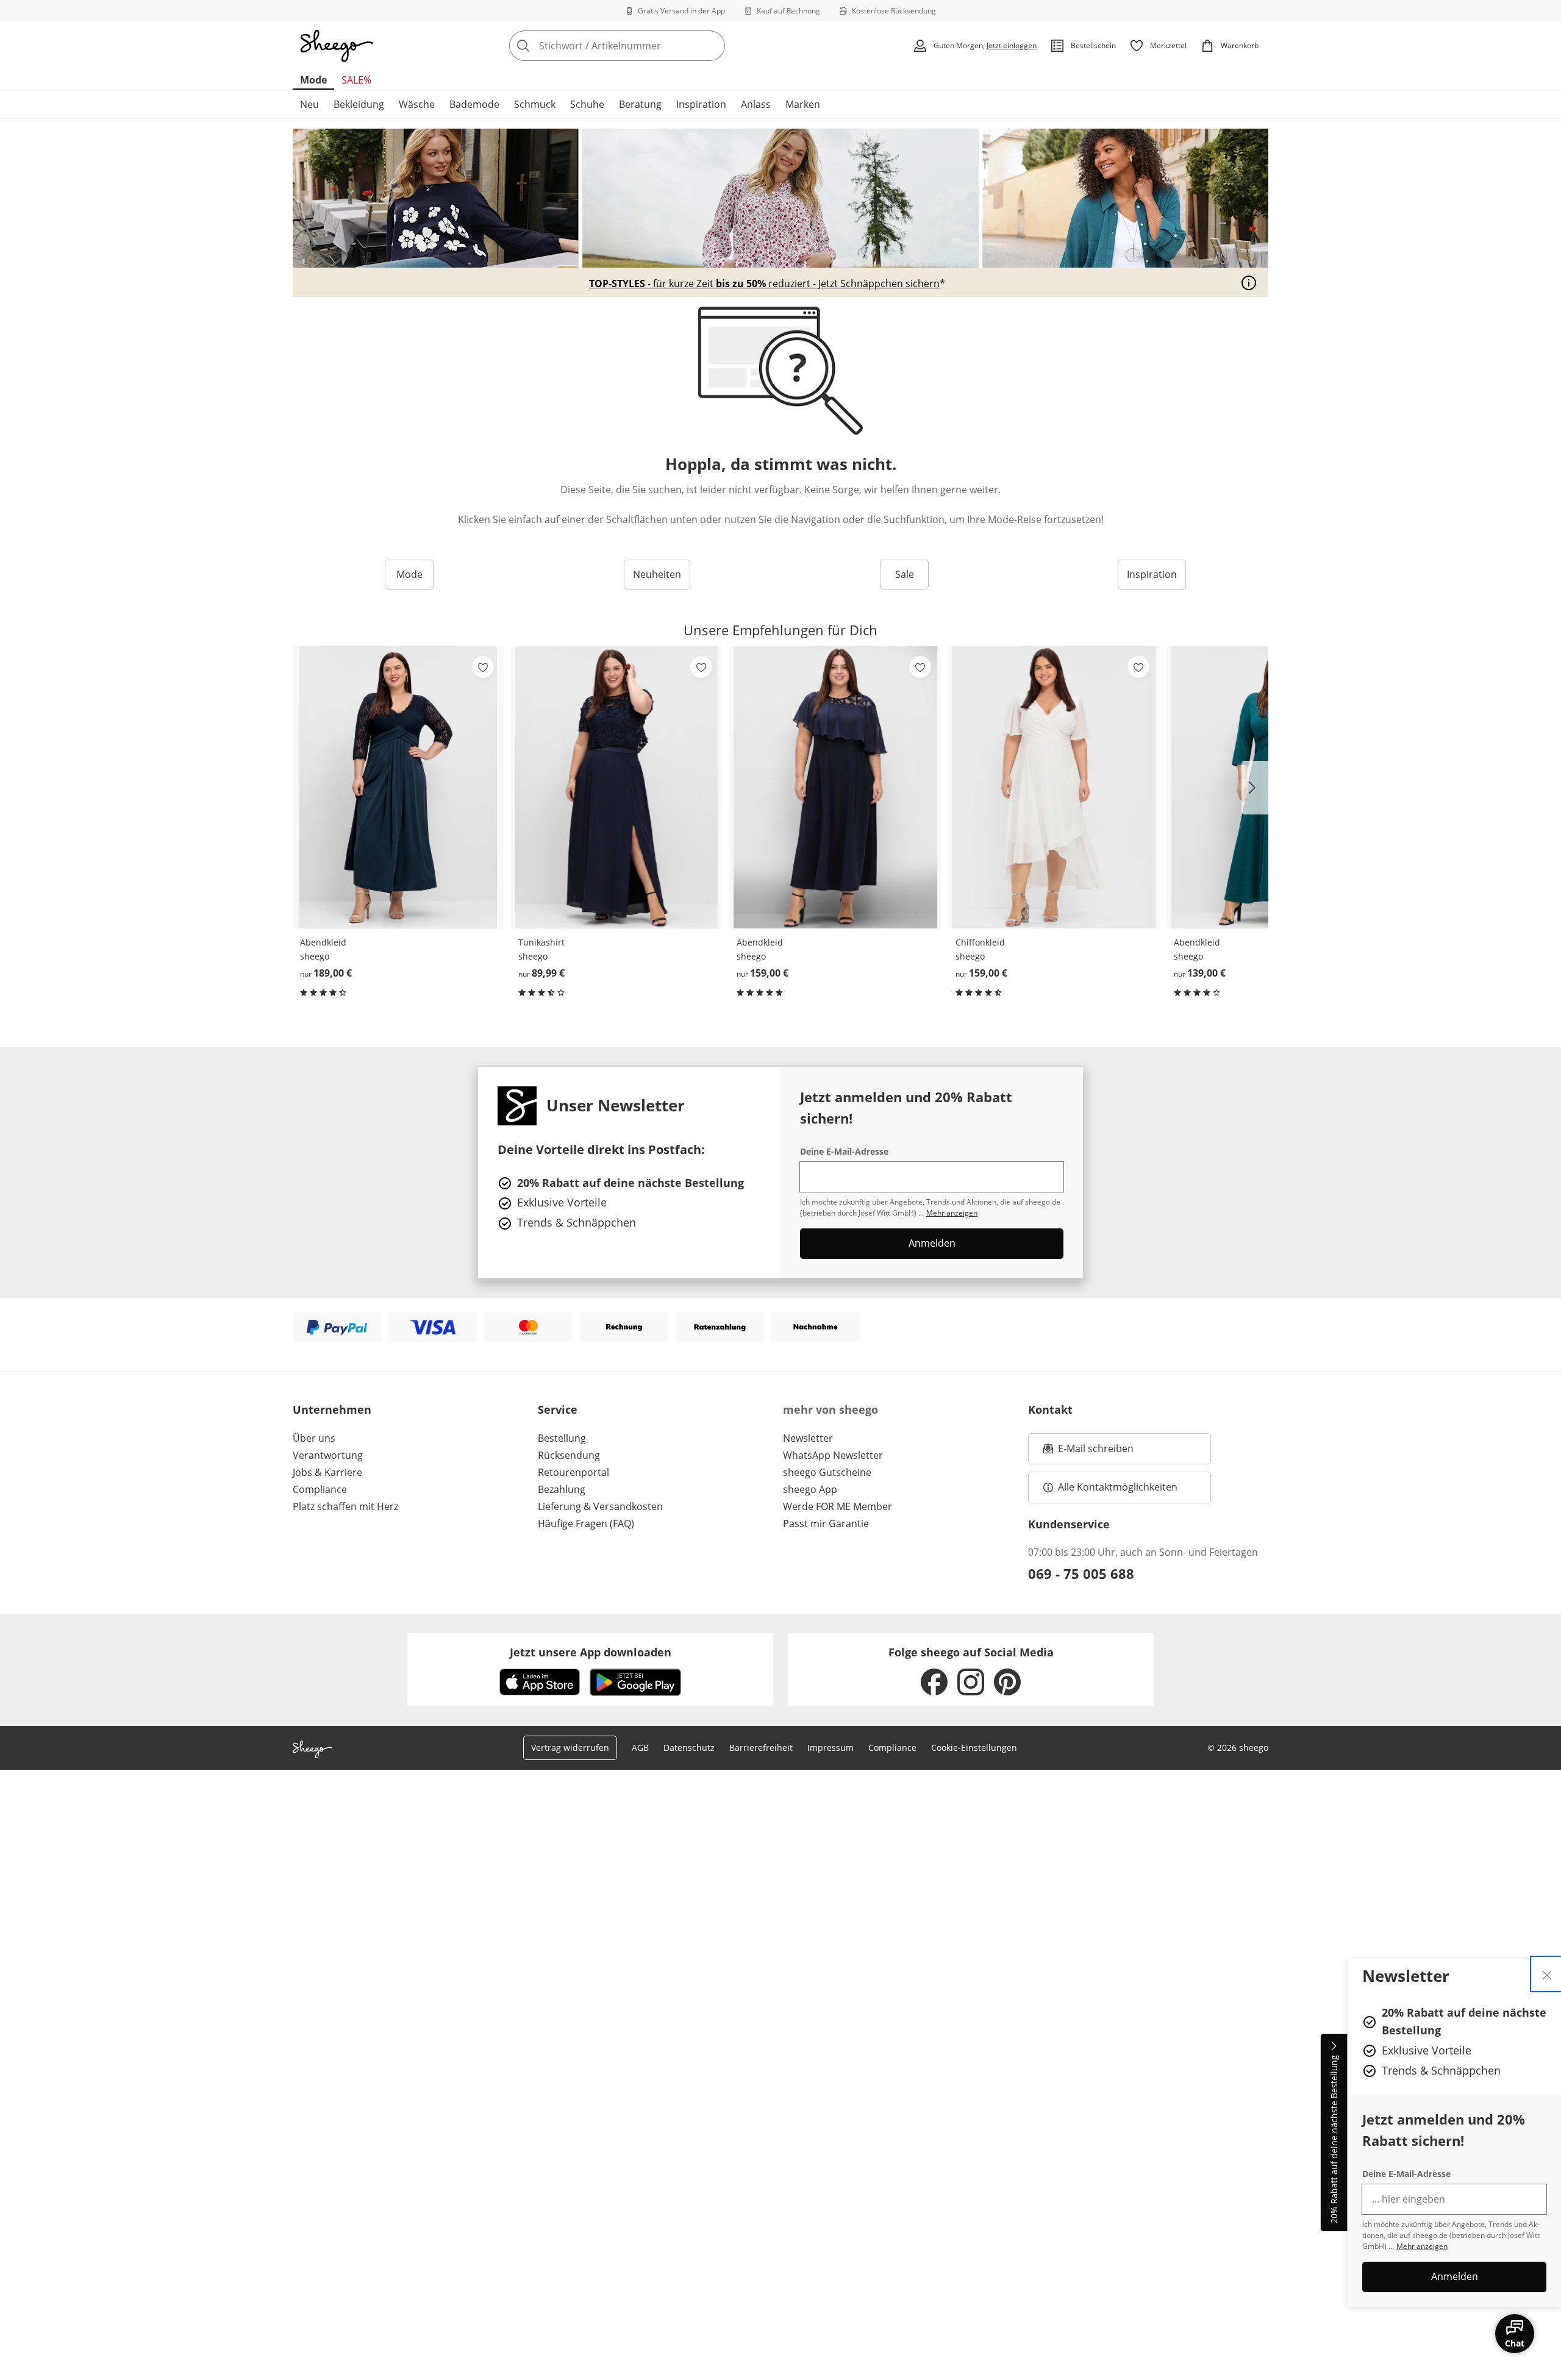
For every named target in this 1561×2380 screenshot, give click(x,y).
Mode (313, 80)
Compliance (320, 1489)
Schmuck (535, 104)
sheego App (810, 1489)
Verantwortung (328, 1455)
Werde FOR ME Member (838, 1506)
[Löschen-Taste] (712, 46)
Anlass (756, 104)
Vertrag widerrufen (570, 1748)
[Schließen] (1547, 1974)
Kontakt (1050, 1409)
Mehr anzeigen (1422, 2246)
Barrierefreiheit (761, 1748)
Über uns (314, 1438)
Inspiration (701, 104)
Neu (309, 104)
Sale (905, 574)
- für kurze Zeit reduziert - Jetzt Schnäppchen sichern (764, 283)
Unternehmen (332, 1409)
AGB (640, 1748)
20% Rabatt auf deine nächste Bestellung (1334, 2140)
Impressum (831, 1748)
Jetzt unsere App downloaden (591, 1652)
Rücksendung (569, 1455)
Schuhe (587, 104)
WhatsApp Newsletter (833, 1455)
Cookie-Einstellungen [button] (974, 1748)
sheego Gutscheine (827, 1472)
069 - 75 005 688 (1081, 1573)
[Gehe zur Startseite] (337, 46)
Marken (803, 104)
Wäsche (417, 104)
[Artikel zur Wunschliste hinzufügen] (483, 667)
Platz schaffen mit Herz (345, 1506)
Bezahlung (562, 1489)
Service (558, 1409)
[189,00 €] (398, 787)
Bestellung (562, 1438)
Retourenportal (573, 1472)
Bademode (474, 104)
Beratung (640, 104)
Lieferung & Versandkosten (600, 1506)
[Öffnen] (1249, 283)
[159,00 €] (835, 787)
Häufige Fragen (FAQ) (586, 1523)
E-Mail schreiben (1088, 1452)
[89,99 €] (616, 787)
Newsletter (808, 1438)
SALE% (356, 80)
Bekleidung (359, 104)
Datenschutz (689, 1748)
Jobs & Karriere (327, 1472)
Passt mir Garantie (826, 1523)
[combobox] (644, 46)
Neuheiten (657, 574)
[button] (1255, 788)
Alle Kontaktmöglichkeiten (1118, 1487)
